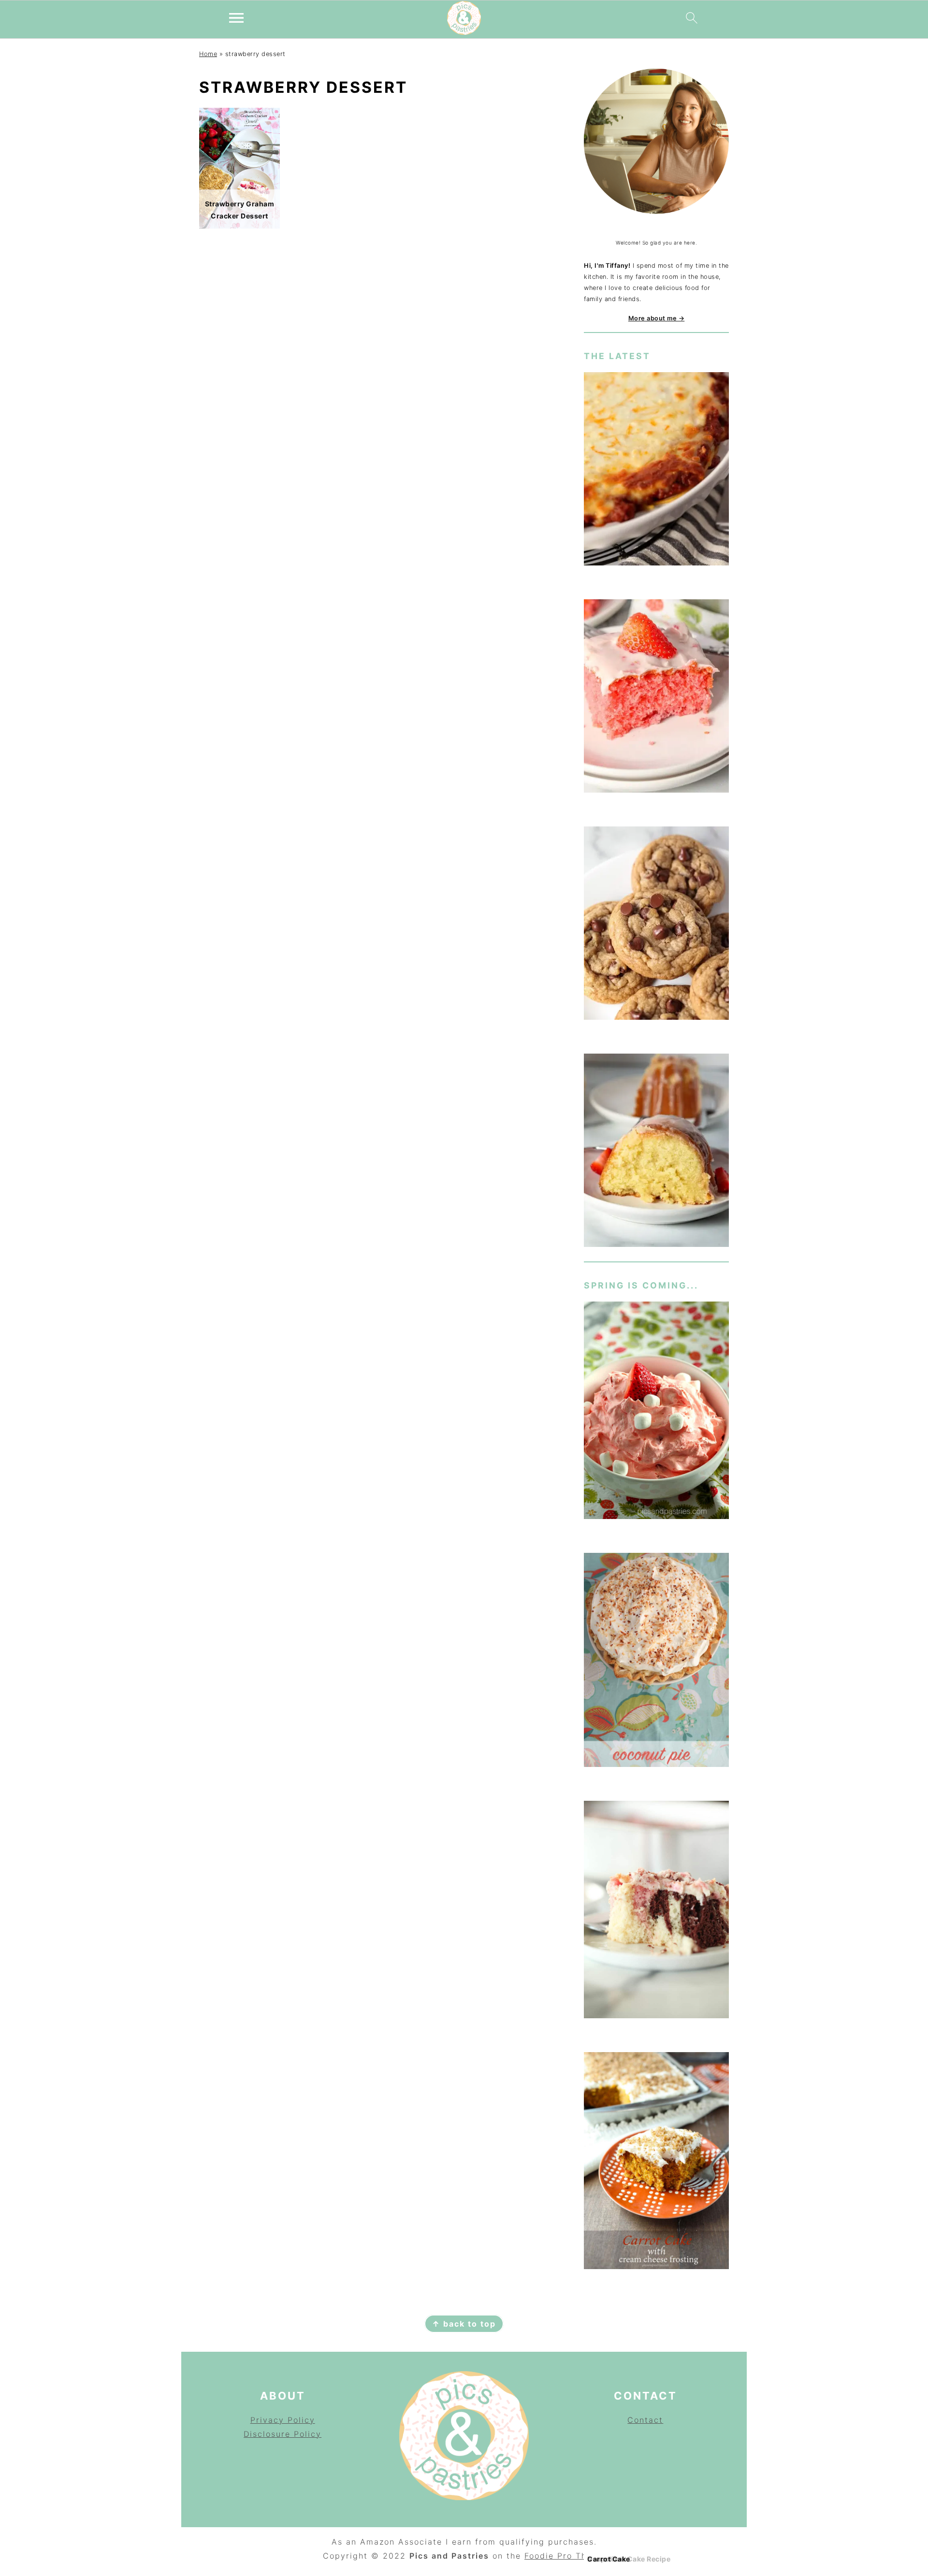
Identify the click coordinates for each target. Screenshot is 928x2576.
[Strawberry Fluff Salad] (656, 1412)
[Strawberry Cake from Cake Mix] (656, 698)
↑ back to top (464, 2324)
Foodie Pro (550, 2556)
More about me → (657, 318)
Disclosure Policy (283, 2434)
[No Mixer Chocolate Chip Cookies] (656, 925)
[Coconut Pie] (656, 1662)
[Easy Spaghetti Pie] (656, 470)
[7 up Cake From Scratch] (656, 1152)
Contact (645, 2420)
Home (208, 54)
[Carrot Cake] (656, 2163)
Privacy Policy (283, 2420)
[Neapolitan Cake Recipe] (656, 1911)
